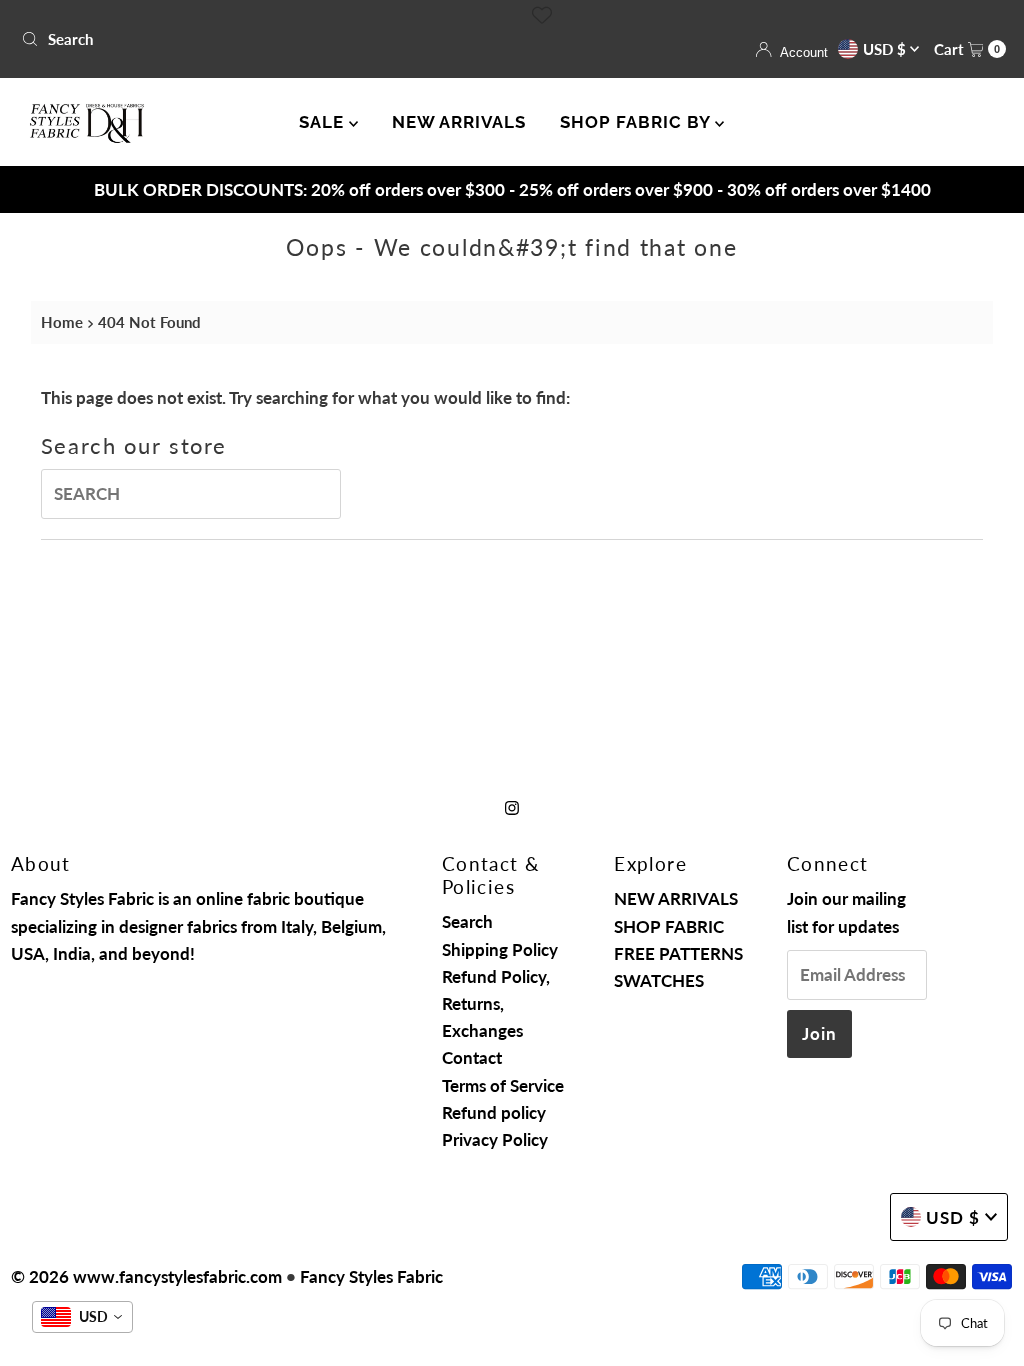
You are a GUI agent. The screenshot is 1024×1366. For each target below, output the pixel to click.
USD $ (886, 49)
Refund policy (494, 1112)
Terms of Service (503, 1085)
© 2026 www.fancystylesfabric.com (146, 1276)
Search (467, 921)
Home (62, 322)
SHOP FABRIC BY (637, 122)
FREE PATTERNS (678, 953)
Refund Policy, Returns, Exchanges (496, 1003)
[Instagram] (512, 806)
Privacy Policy (495, 1139)
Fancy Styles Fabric (371, 1276)
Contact (472, 1057)
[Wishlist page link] (542, 15)
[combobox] (258, 39)
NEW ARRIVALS (459, 122)
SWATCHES (659, 980)
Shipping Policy (500, 949)
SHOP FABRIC (669, 926)
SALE (324, 122)
